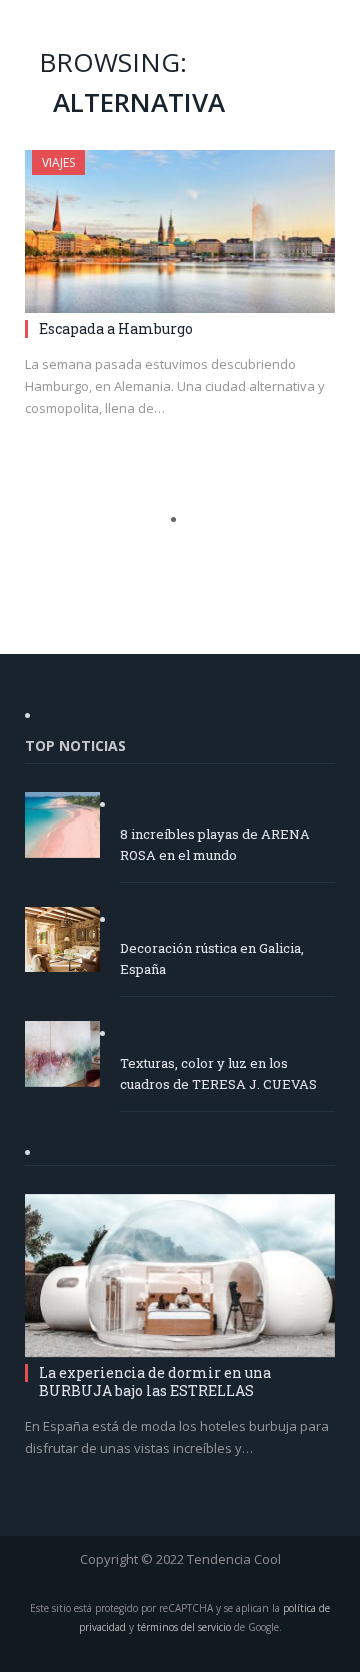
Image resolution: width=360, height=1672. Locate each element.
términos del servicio (184, 1627)
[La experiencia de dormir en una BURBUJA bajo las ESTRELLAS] (180, 1275)
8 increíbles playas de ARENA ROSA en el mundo (215, 844)
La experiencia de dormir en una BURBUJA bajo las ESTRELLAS (155, 1381)
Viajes (58, 162)
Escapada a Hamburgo (116, 328)
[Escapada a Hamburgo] (180, 231)
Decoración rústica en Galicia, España (212, 958)
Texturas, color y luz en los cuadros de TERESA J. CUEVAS (218, 1073)
